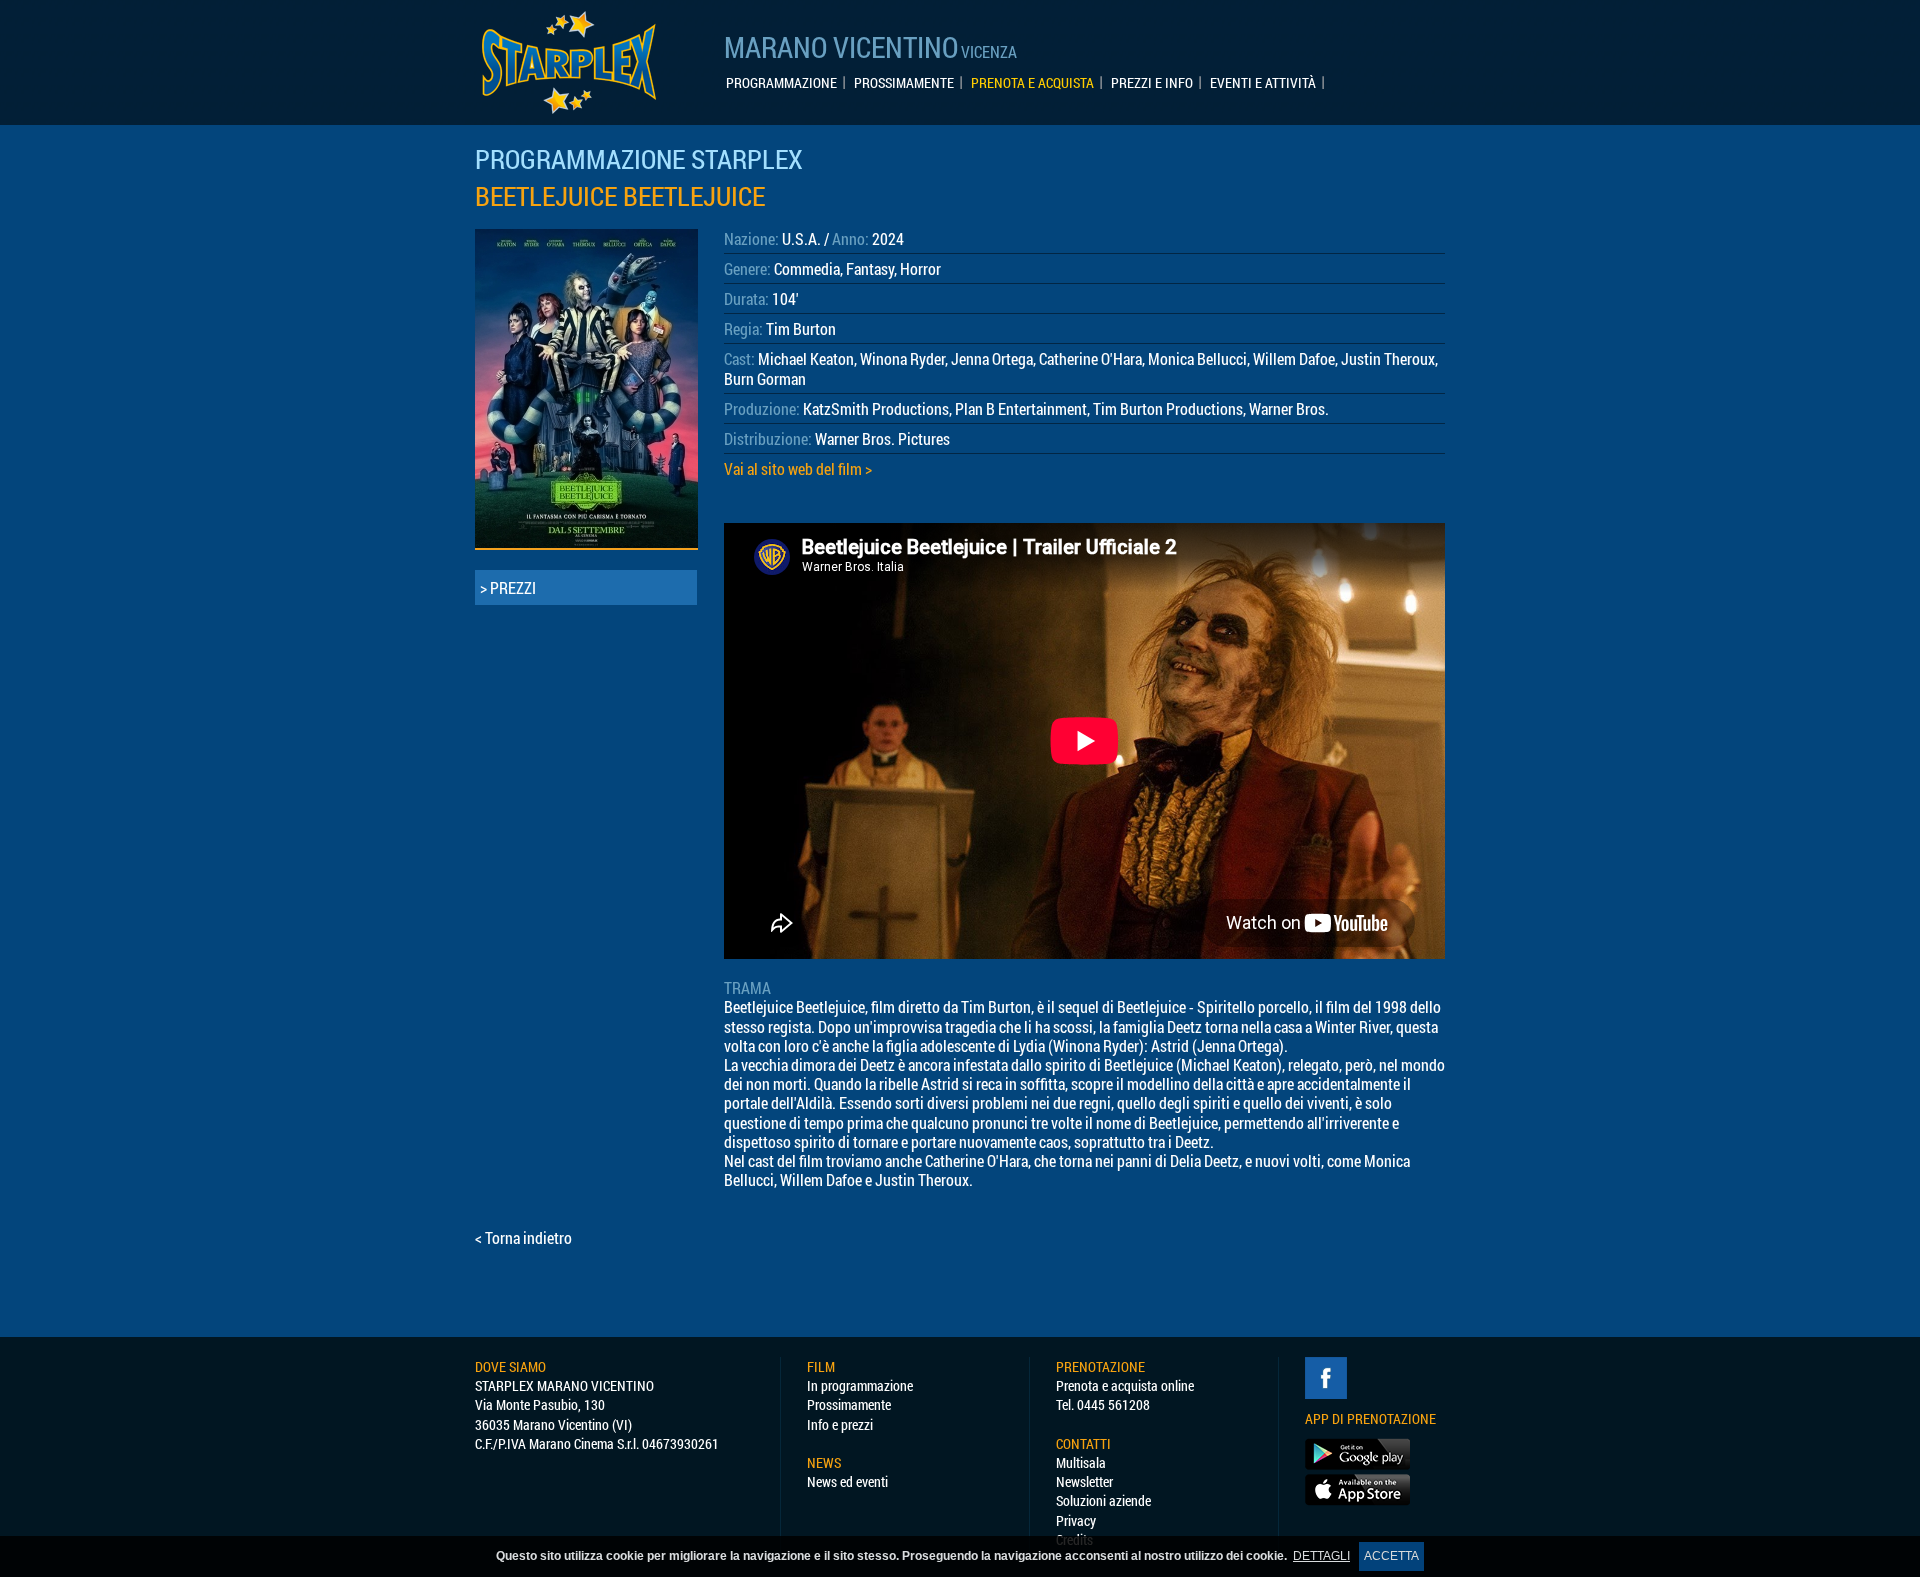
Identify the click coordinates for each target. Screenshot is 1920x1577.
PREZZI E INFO (1152, 83)
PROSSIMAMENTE (904, 83)
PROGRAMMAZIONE (781, 83)
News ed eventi (847, 1481)
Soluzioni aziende (1103, 1500)
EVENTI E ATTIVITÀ (1263, 83)
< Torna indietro (523, 1237)
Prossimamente (849, 1404)
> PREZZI (508, 587)
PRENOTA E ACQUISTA (1032, 83)
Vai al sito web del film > (798, 468)
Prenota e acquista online (1125, 1385)
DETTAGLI (1321, 1556)
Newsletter (1084, 1481)
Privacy (1076, 1520)
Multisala (1081, 1462)
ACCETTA (1391, 1556)
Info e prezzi (840, 1424)
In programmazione (860, 1385)
